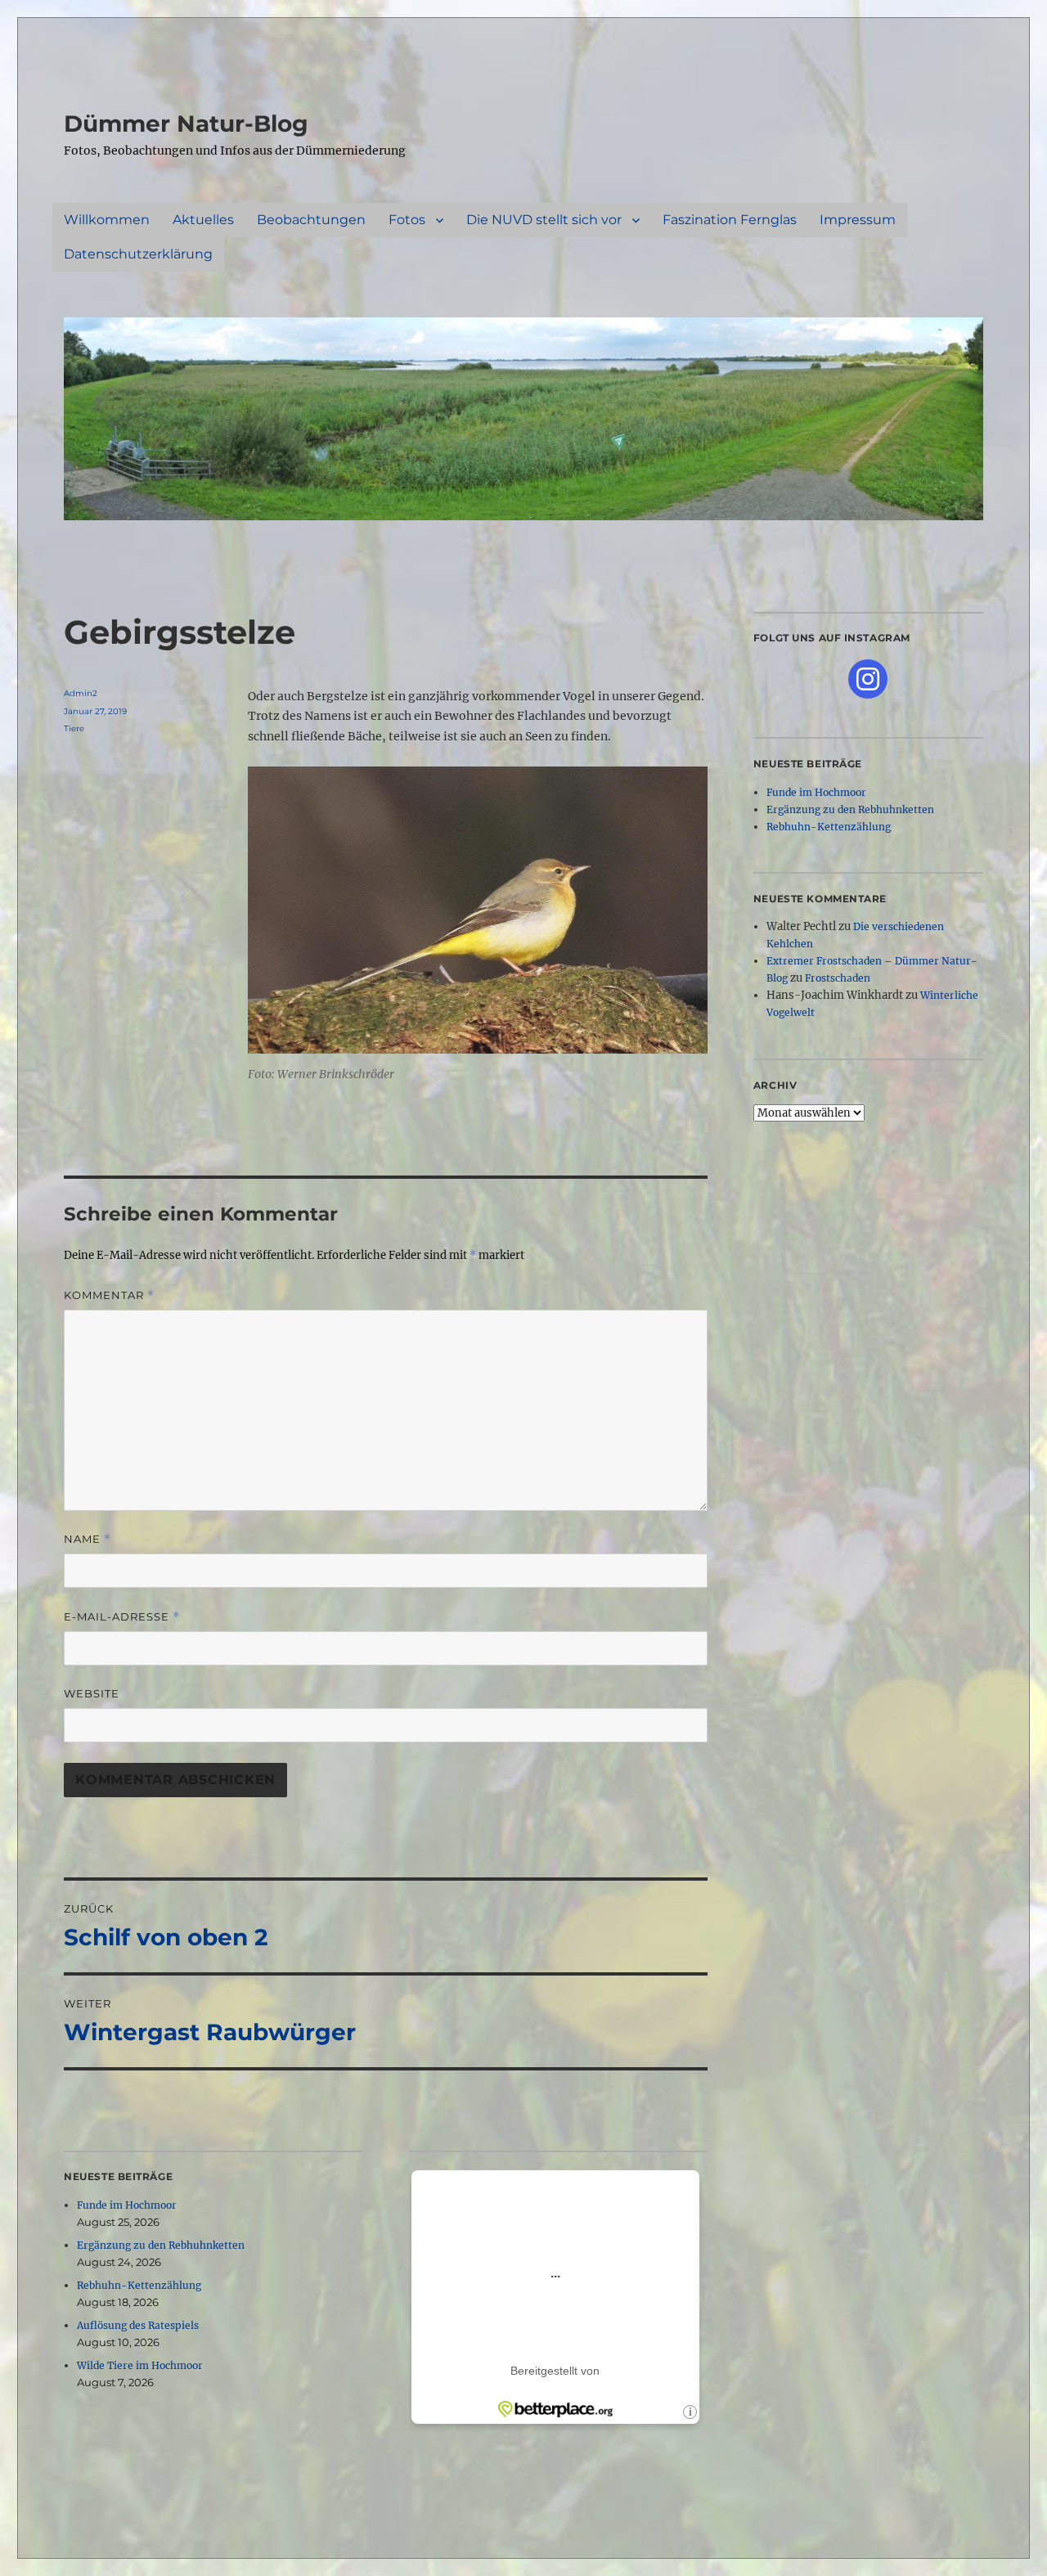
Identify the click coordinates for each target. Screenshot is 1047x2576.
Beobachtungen (311, 220)
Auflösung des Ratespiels (138, 2325)
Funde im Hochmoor (127, 2205)
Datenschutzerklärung (138, 254)
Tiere (74, 728)
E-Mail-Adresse (122, 1617)
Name (88, 1539)
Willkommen (107, 220)
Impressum (858, 220)
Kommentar (109, 1295)
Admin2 (81, 693)
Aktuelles (203, 220)
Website (92, 1693)
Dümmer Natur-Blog (186, 124)
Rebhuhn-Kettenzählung (139, 2285)
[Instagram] (868, 679)
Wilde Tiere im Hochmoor (140, 2365)
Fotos (407, 220)
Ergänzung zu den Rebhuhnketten (161, 2245)
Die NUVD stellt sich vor (544, 220)
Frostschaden (838, 978)
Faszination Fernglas (730, 220)
